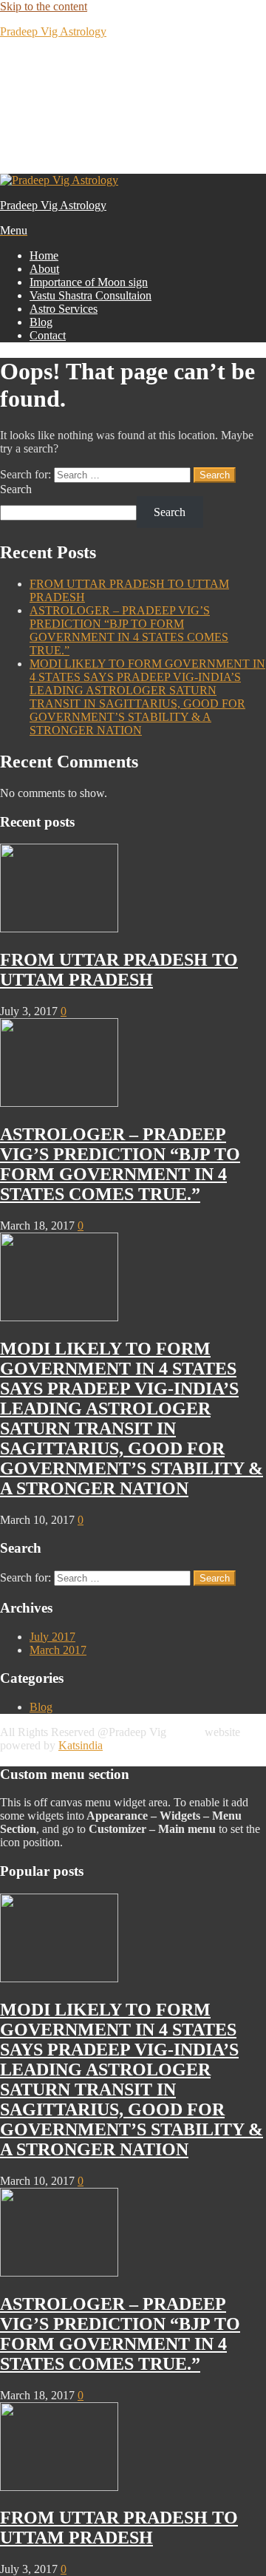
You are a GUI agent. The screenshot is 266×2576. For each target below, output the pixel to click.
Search (16, 489)
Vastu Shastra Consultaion (91, 295)
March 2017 (58, 1650)
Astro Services (64, 309)
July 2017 (52, 1637)
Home (44, 255)
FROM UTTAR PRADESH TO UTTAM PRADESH (119, 970)
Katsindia (81, 1745)
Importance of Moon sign (89, 282)
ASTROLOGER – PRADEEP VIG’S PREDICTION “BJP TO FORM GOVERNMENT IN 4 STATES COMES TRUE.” (129, 630)
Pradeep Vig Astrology (53, 31)
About (44, 269)
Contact (48, 335)
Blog (41, 322)
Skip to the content (44, 6)
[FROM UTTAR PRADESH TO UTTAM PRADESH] (59, 928)
